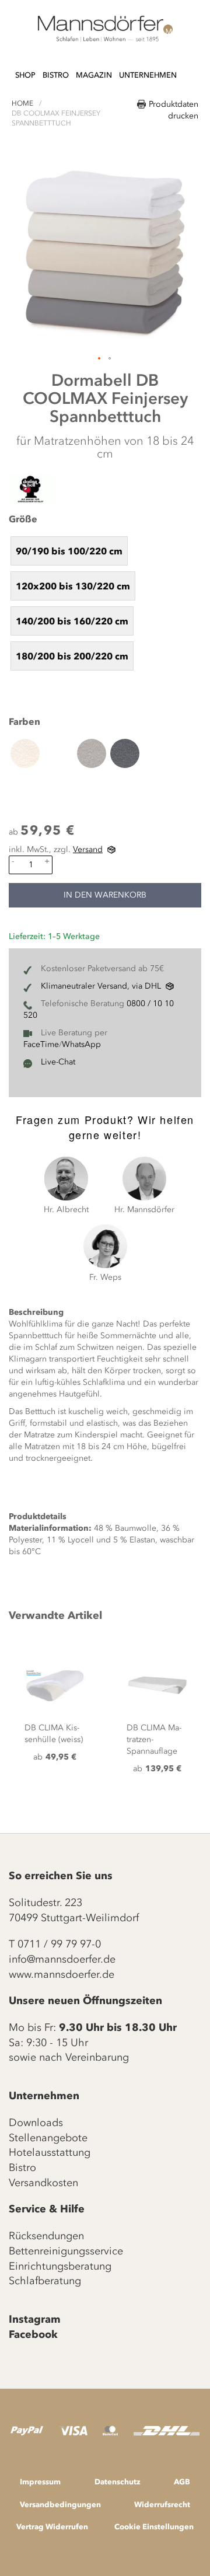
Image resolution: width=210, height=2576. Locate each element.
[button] (100, 359)
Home (22, 103)
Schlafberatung (45, 2281)
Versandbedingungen (60, 2504)
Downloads (36, 2123)
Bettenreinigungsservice (66, 2251)
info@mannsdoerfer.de (62, 1959)
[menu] (96, 70)
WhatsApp (81, 1044)
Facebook (33, 2334)
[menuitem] (25, 76)
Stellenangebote (48, 2138)
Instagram (35, 2319)
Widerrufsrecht (162, 2504)
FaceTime (41, 1044)
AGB (182, 2481)
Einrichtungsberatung (60, 2266)
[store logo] (105, 29)
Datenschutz (118, 2481)
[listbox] (105, 603)
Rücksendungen (46, 2236)
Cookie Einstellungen (154, 2526)
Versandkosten (43, 2183)
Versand (88, 849)
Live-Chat (58, 1062)
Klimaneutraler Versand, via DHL (101, 986)
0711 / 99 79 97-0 (59, 1944)
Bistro (22, 2167)
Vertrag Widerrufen (52, 2526)
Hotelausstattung (50, 2152)
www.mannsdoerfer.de (62, 1974)
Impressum (40, 2481)
